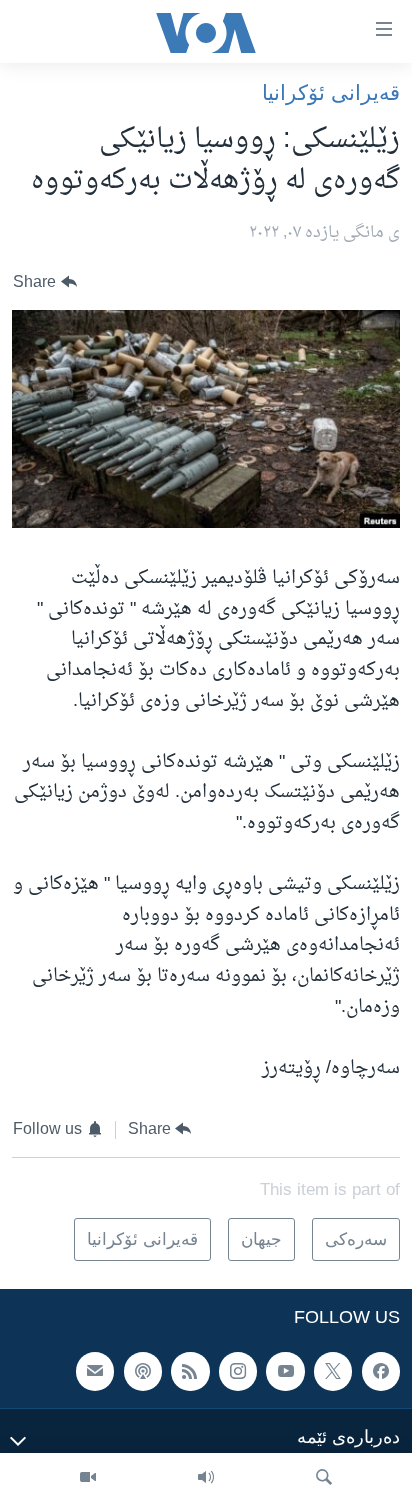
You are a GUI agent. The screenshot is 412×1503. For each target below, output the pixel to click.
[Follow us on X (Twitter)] (333, 1372)
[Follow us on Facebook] (381, 1372)
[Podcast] (143, 1372)
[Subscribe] (95, 1372)
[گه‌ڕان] (324, 1478)
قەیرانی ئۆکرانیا (331, 92)
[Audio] (206, 1478)
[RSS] (190, 1372)
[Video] (88, 1478)
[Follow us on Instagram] (238, 1372)
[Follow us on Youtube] (285, 1372)
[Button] (45, 282)
